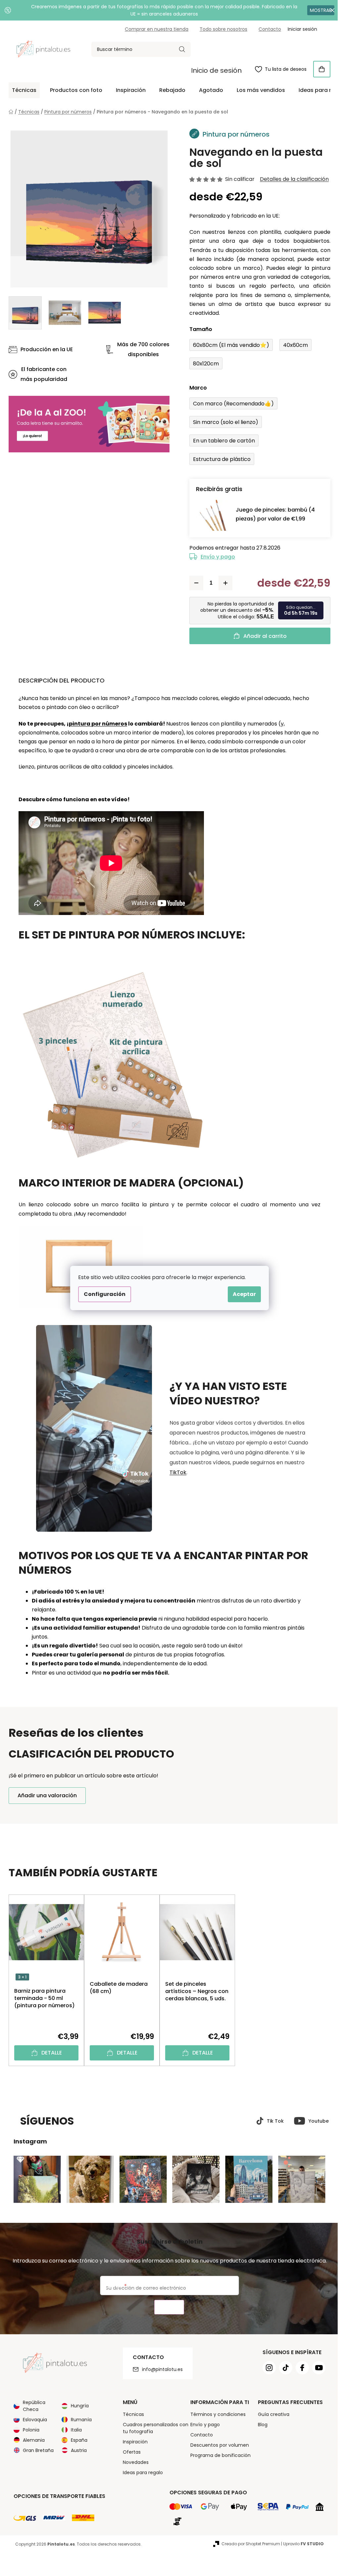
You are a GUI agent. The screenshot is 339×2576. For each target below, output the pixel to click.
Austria (76, 2450)
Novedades (133, 2462)
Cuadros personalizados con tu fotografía (153, 2428)
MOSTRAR (316, 10)
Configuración (102, 1294)
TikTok (176, 1472)
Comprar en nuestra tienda (154, 29)
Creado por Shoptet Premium (248, 2544)
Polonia (29, 2430)
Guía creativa (271, 2414)
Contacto (267, 29)
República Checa (32, 2406)
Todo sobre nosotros (221, 29)
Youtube (316, 2121)
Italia (74, 2430)
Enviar (167, 2307)
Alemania (31, 2440)
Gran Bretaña (36, 2450)
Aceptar (242, 1294)
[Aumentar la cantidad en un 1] (223, 583)
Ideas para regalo (140, 2472)
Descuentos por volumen (217, 2445)
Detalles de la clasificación (292, 179)
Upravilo (301, 2544)
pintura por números (96, 724)
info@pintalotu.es (160, 2369)
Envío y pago (216, 557)
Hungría (77, 2406)
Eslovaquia (33, 2420)
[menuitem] (22, 90)
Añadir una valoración (45, 1795)
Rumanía (79, 2420)
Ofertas (129, 2452)
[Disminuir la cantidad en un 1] (194, 583)
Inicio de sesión (214, 70)
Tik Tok (273, 2121)
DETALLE (49, 2053)
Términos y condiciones (215, 2414)
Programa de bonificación (218, 2455)
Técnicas (131, 2414)
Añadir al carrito (262, 636)
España (77, 2440)
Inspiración (133, 2442)
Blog (260, 2425)
